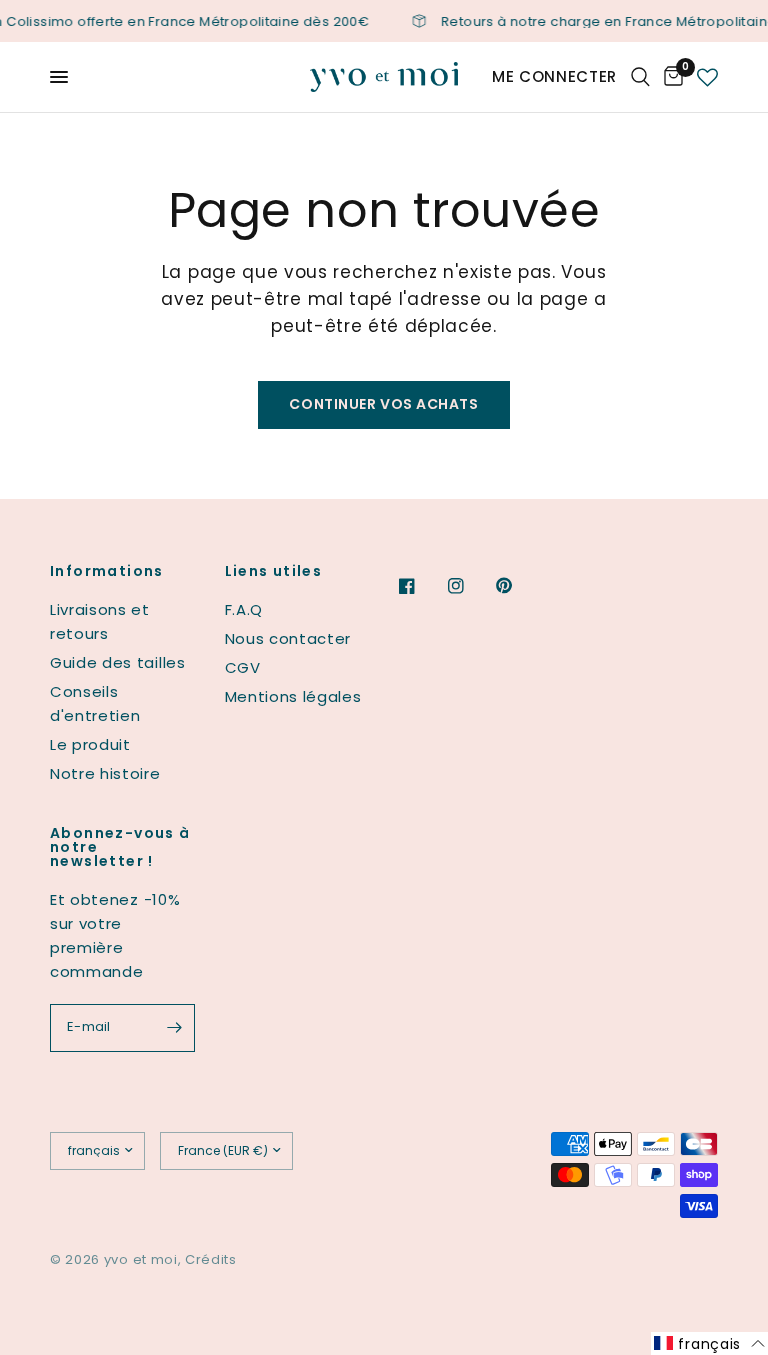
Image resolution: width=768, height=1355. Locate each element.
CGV (243, 667)
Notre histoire (105, 773)
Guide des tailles (118, 662)
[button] (709, 1343)
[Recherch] (640, 77)
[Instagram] (470, 586)
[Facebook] (421, 586)
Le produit (90, 744)
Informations (107, 571)
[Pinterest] (518, 586)
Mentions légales (293, 696)
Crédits (211, 1259)
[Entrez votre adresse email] (175, 1028)
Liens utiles (274, 571)
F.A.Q (244, 609)
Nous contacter (288, 638)
